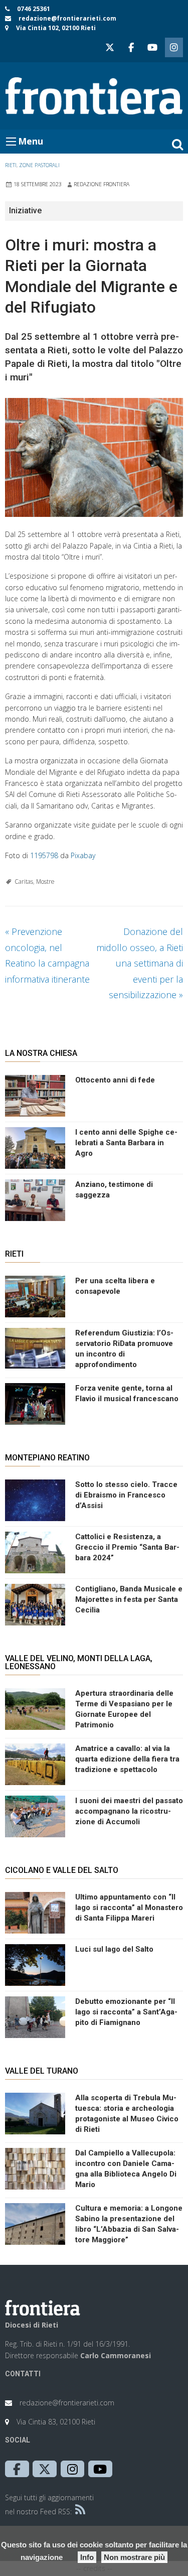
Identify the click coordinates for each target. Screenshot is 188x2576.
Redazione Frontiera (102, 184)
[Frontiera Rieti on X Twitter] (110, 47)
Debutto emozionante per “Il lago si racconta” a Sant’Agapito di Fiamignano (126, 2012)
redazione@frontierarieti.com (67, 18)
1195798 (44, 855)
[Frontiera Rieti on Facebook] (131, 47)
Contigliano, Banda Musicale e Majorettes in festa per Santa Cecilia (129, 1599)
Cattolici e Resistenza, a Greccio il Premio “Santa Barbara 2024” (127, 1547)
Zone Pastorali (39, 165)
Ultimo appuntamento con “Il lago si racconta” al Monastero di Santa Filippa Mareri (129, 1908)
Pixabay (83, 855)
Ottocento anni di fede (115, 1080)
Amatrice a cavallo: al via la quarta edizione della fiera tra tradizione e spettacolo (127, 1759)
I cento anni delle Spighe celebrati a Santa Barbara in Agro (126, 1143)
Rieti (11, 165)
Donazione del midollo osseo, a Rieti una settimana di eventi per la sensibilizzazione (140, 963)
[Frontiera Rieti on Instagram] (174, 47)
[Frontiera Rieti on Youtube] (152, 47)
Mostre (45, 882)
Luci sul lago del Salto (114, 1949)
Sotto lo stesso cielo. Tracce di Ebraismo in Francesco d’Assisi (126, 1495)
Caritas (24, 882)
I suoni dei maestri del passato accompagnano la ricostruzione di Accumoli (129, 1811)
